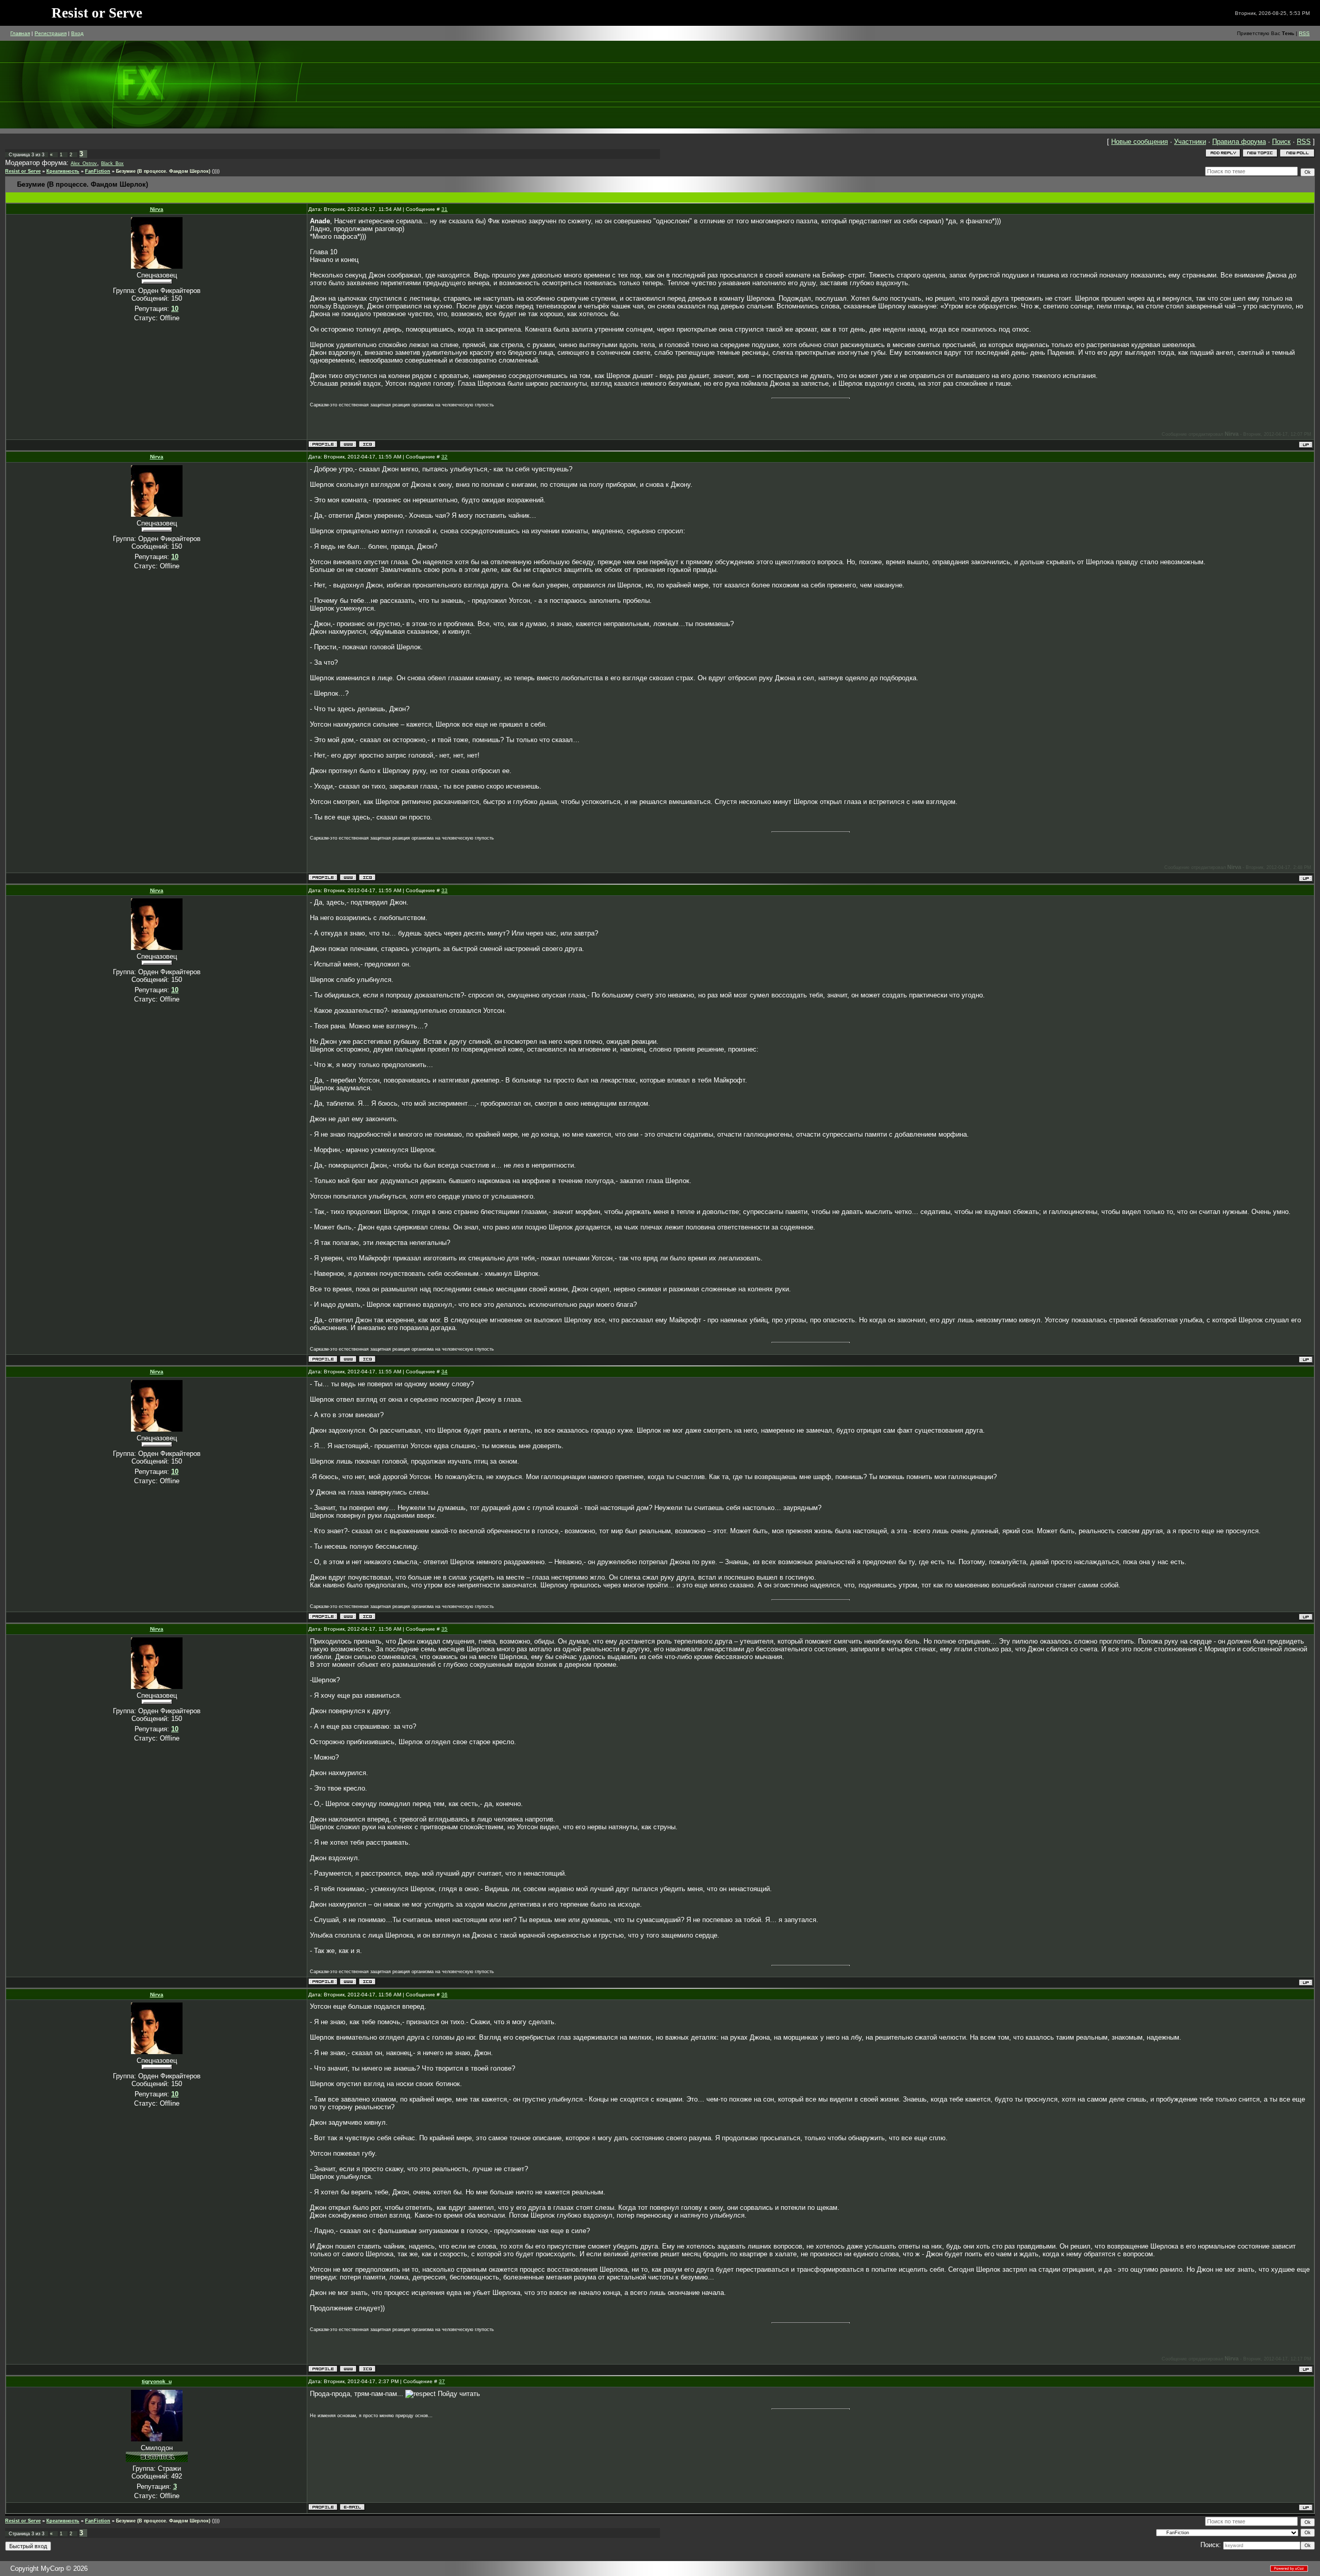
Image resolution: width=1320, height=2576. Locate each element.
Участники (1190, 142)
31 (444, 209)
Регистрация (51, 33)
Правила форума (1239, 142)
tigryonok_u (157, 2381)
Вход (77, 33)
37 (442, 2381)
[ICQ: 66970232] (367, 444)
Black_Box (112, 163)
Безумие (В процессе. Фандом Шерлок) (163, 171)
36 (444, 1995)
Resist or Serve (23, 171)
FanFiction (98, 171)
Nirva (157, 209)
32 (444, 457)
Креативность (63, 171)
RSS (1304, 33)
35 (444, 1629)
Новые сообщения (1140, 142)
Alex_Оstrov (84, 163)
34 (444, 1372)
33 (444, 890)
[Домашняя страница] (348, 444)
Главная (20, 33)
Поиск (1281, 142)
